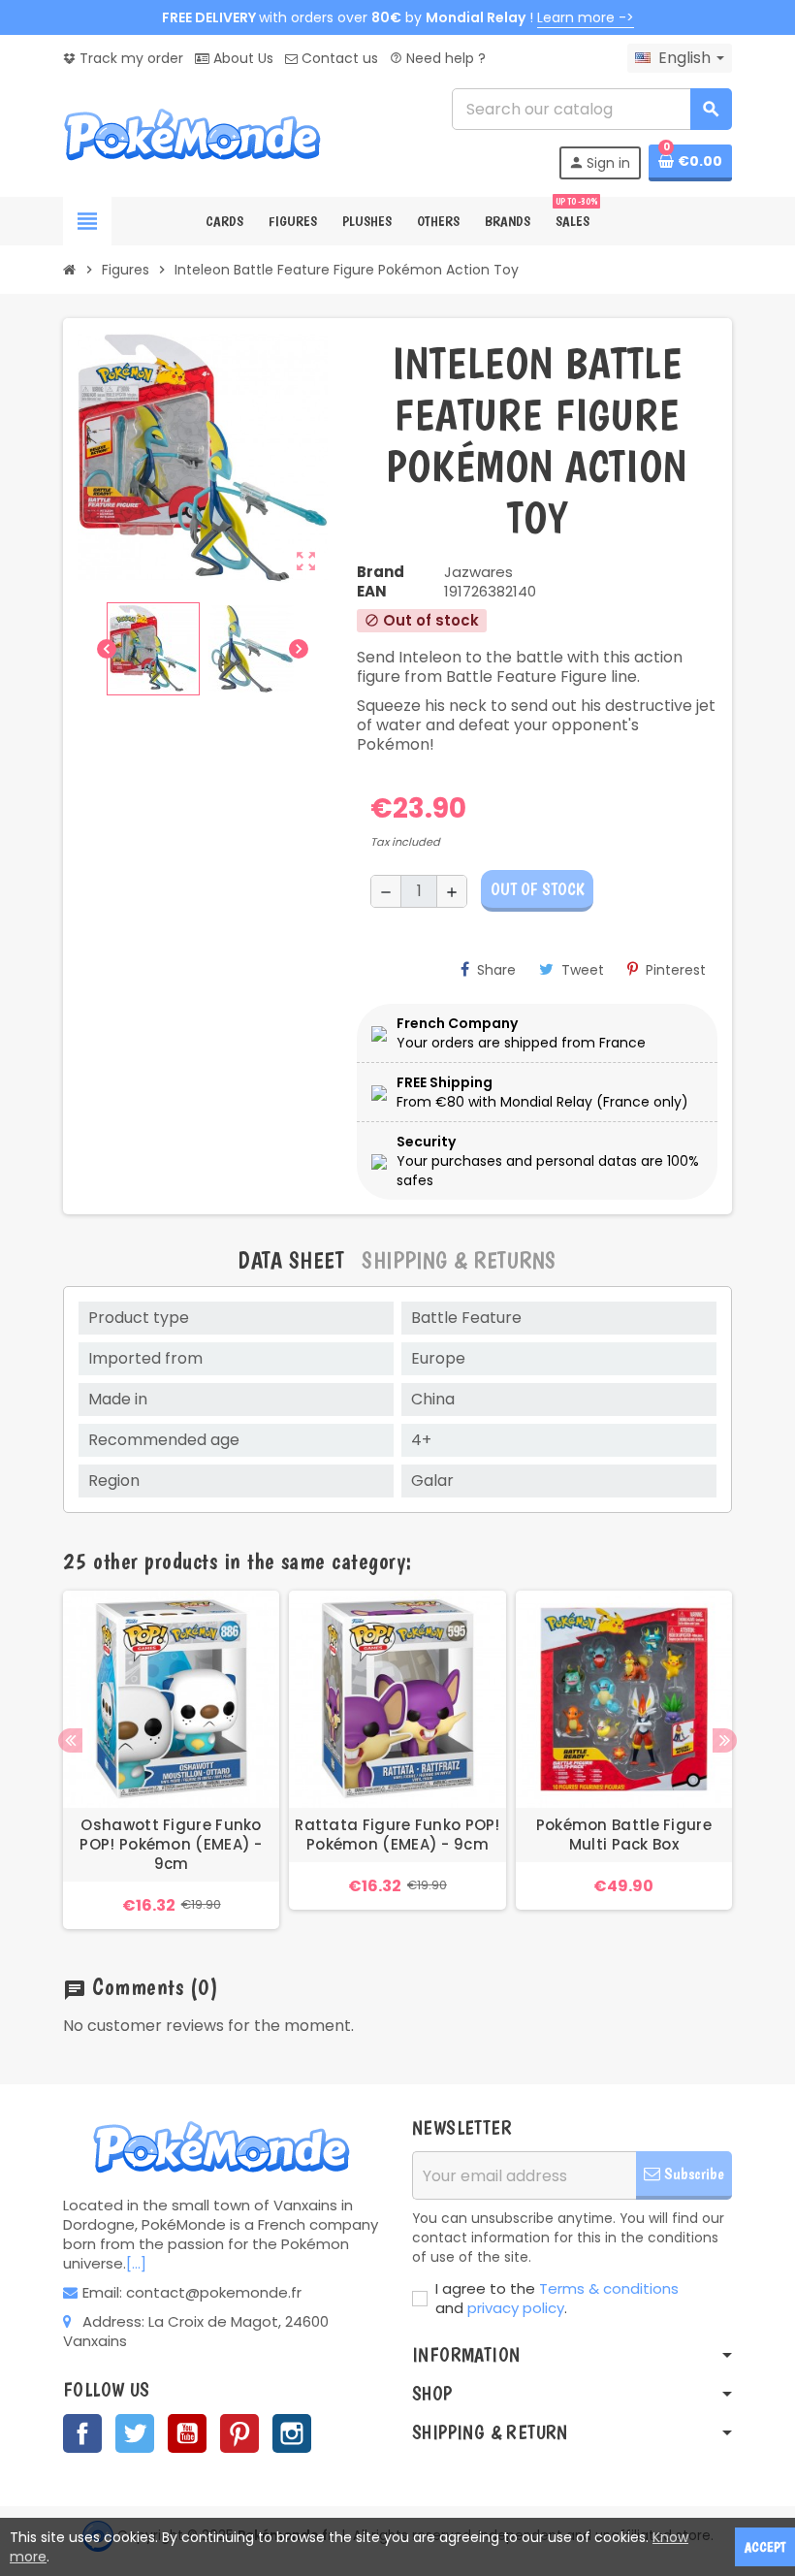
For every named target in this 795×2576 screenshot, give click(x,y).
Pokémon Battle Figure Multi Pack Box (624, 1835)
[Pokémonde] (194, 133)
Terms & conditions (609, 2288)
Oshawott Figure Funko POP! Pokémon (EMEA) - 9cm (171, 1845)
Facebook (82, 2433)
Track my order (129, 58)
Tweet (583, 970)
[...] (136, 2263)
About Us (241, 58)
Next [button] (725, 1740)
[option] (171, 1759)
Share (496, 970)
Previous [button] (70, 1740)
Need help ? (438, 58)
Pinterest (676, 970)
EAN (372, 592)
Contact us (338, 58)
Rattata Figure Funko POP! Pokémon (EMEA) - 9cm (397, 1835)
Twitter (135, 2433)
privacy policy (516, 2308)
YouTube (187, 2433)
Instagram (292, 2433)
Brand (381, 572)
